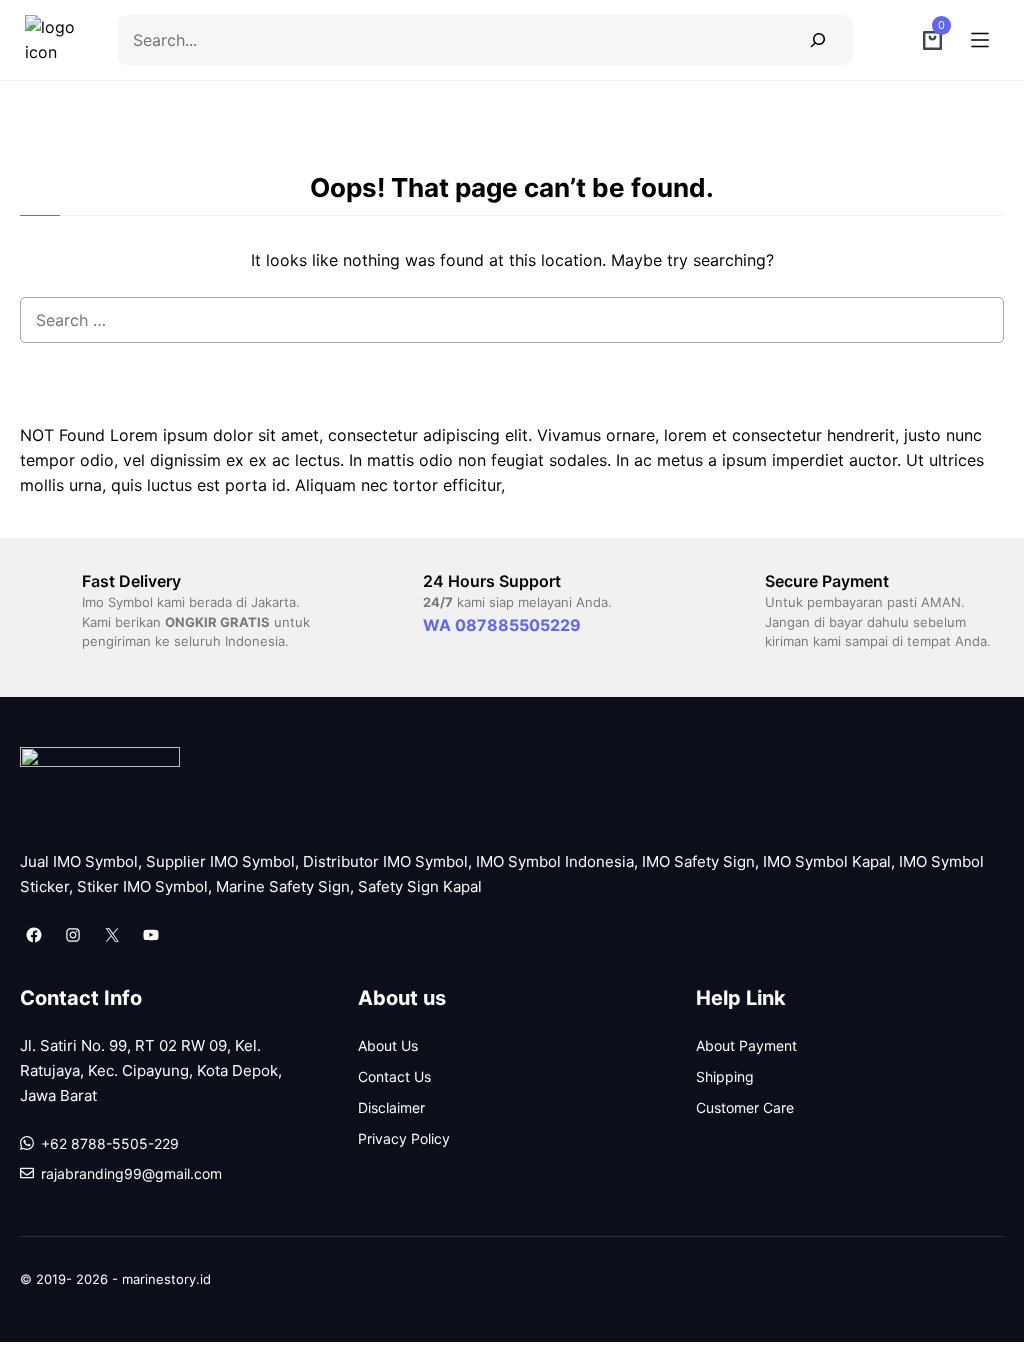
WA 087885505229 (502, 625)
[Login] (888, 40)
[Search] (817, 39)
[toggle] (980, 40)
